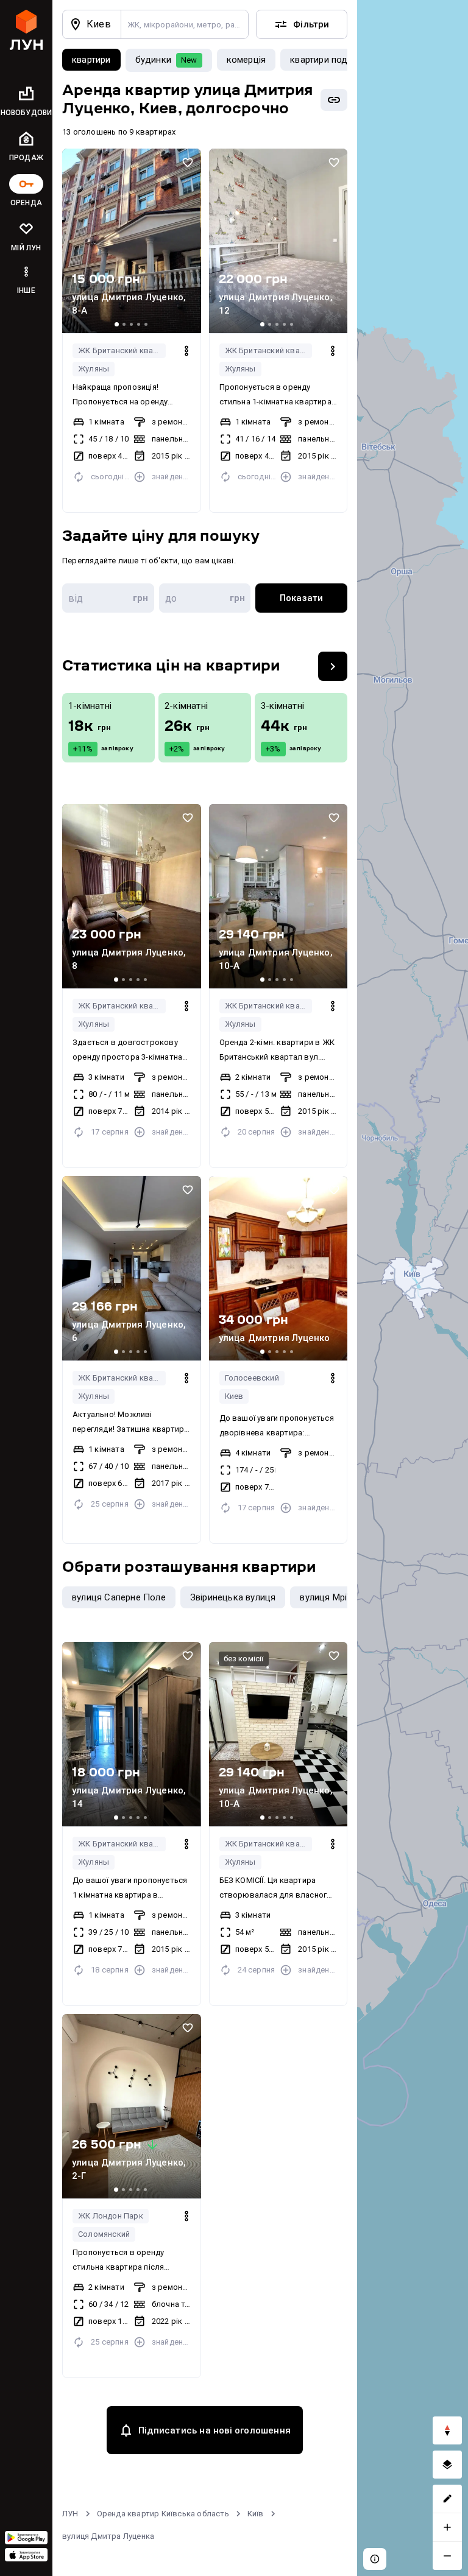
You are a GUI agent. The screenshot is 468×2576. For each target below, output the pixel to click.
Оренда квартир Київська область (163, 2514)
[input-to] (205, 598)
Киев (234, 1396)
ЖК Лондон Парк (111, 2216)
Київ (256, 2514)
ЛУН (70, 2514)
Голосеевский (252, 1378)
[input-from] (108, 598)
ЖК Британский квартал (122, 350)
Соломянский (104, 2234)
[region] (413, 1288)
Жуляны (94, 369)
